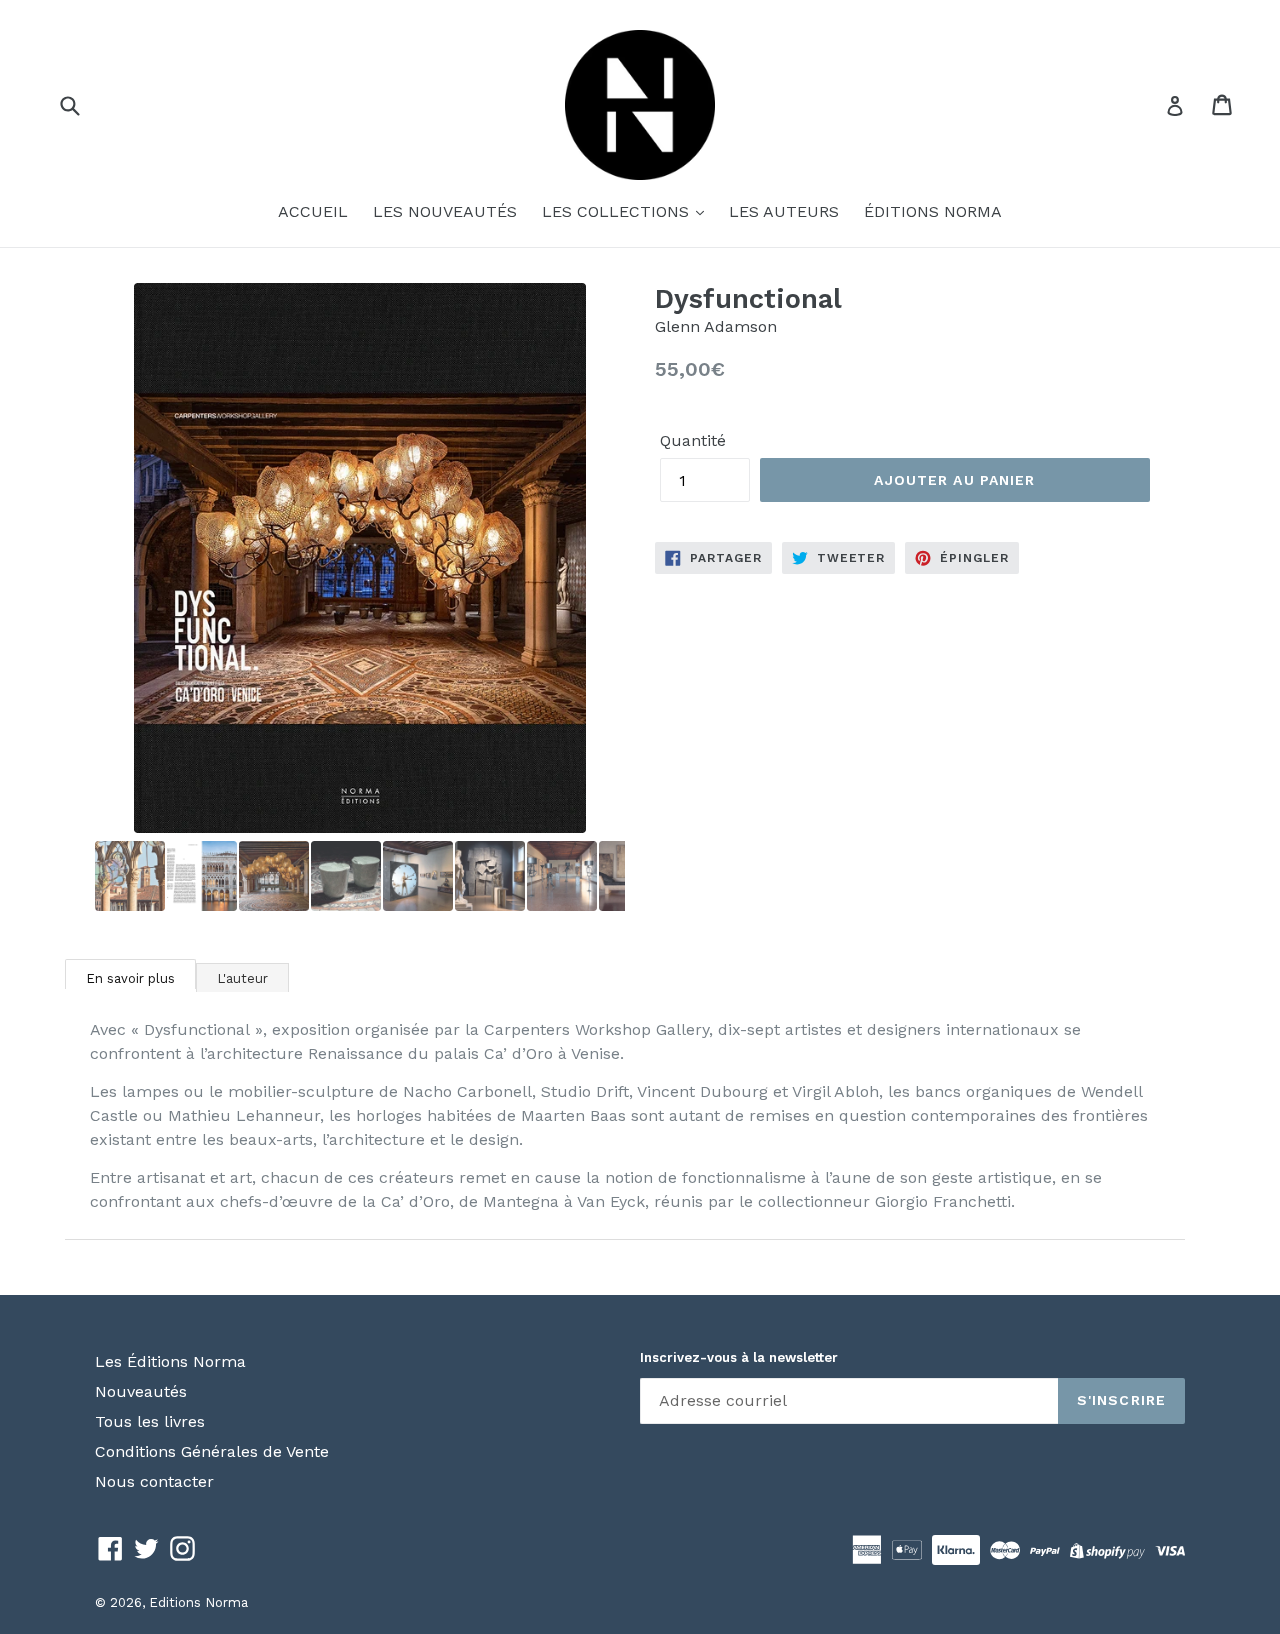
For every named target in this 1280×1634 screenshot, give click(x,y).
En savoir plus (130, 978)
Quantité (693, 440)
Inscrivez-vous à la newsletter (739, 1357)
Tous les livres (150, 1421)
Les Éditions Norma (170, 1361)
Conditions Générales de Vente (212, 1451)
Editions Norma (198, 1602)
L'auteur (242, 978)
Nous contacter (154, 1481)
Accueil (313, 211)
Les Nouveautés (445, 211)
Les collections (618, 211)
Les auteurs (784, 211)
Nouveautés (141, 1391)
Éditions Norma (933, 211)
